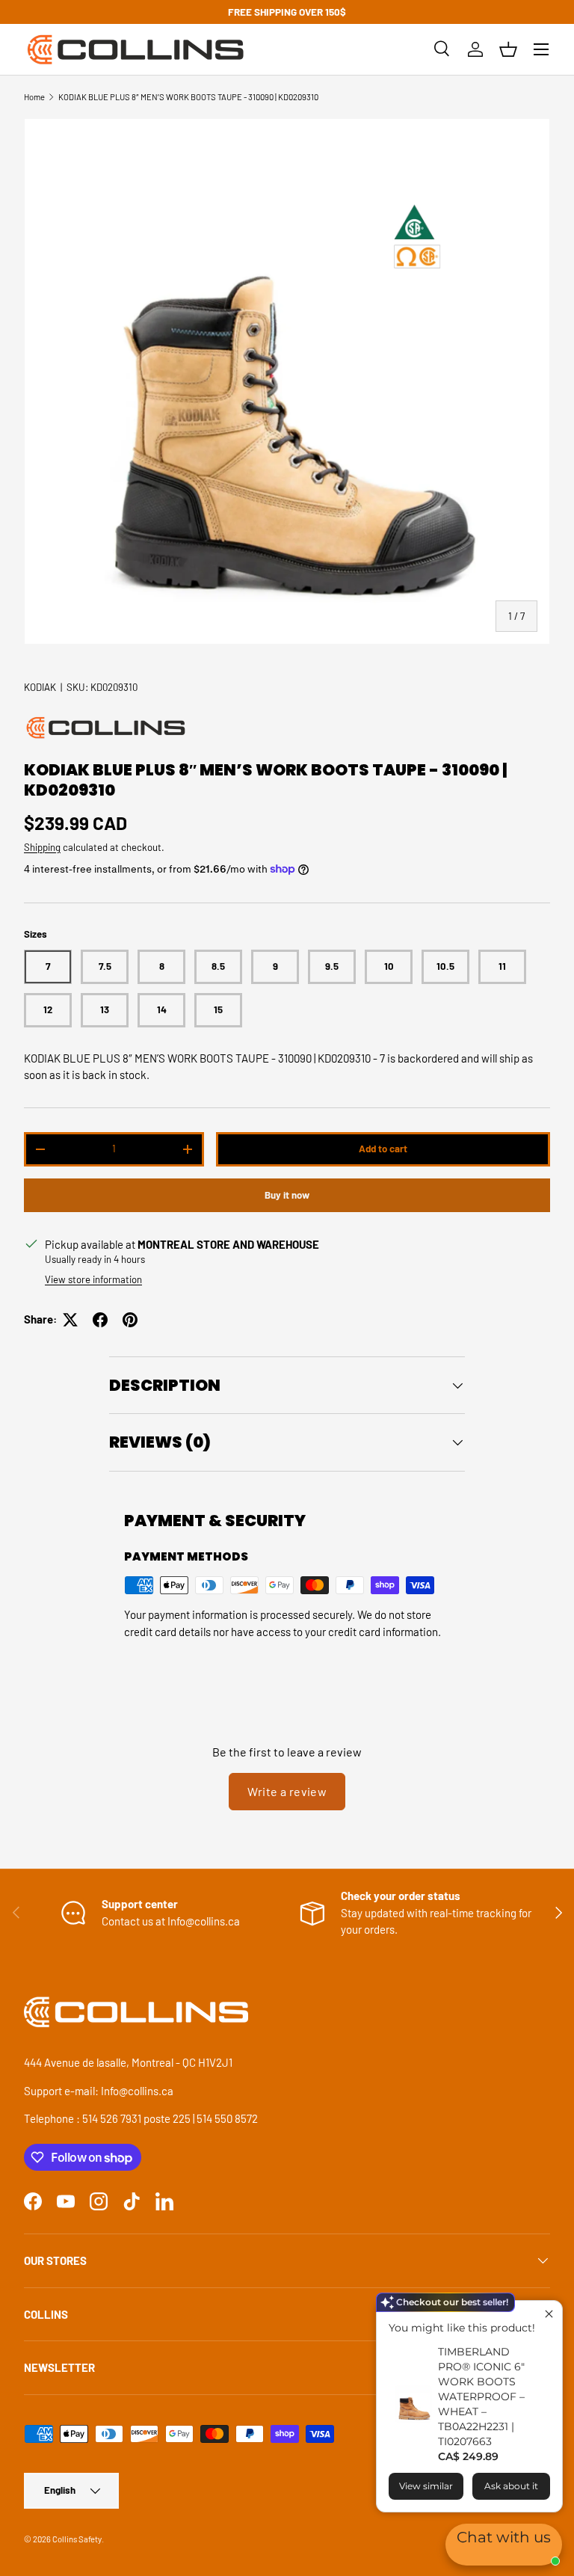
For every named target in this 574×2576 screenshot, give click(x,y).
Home (34, 97)
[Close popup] (549, 2314)
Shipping (42, 847)
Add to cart (383, 1149)
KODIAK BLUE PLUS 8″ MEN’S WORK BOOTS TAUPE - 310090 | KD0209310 (188, 97)
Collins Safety (77, 2539)
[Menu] (541, 49)
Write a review (287, 1791)
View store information (93, 1279)
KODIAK (40, 687)
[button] (508, 49)
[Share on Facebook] (100, 1320)
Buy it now (287, 1195)
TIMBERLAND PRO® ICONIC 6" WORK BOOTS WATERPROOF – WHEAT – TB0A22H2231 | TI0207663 (481, 2397)
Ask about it (511, 2486)
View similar (426, 2486)
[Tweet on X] (70, 1320)
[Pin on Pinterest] (130, 1320)
